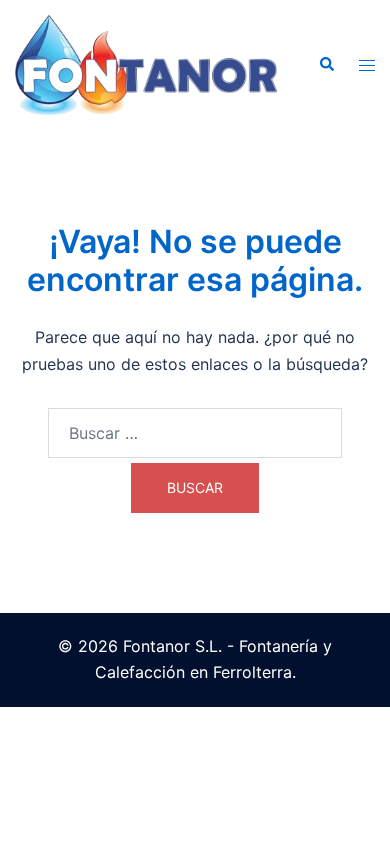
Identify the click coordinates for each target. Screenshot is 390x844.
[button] (326, 65)
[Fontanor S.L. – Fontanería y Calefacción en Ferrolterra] (146, 63)
